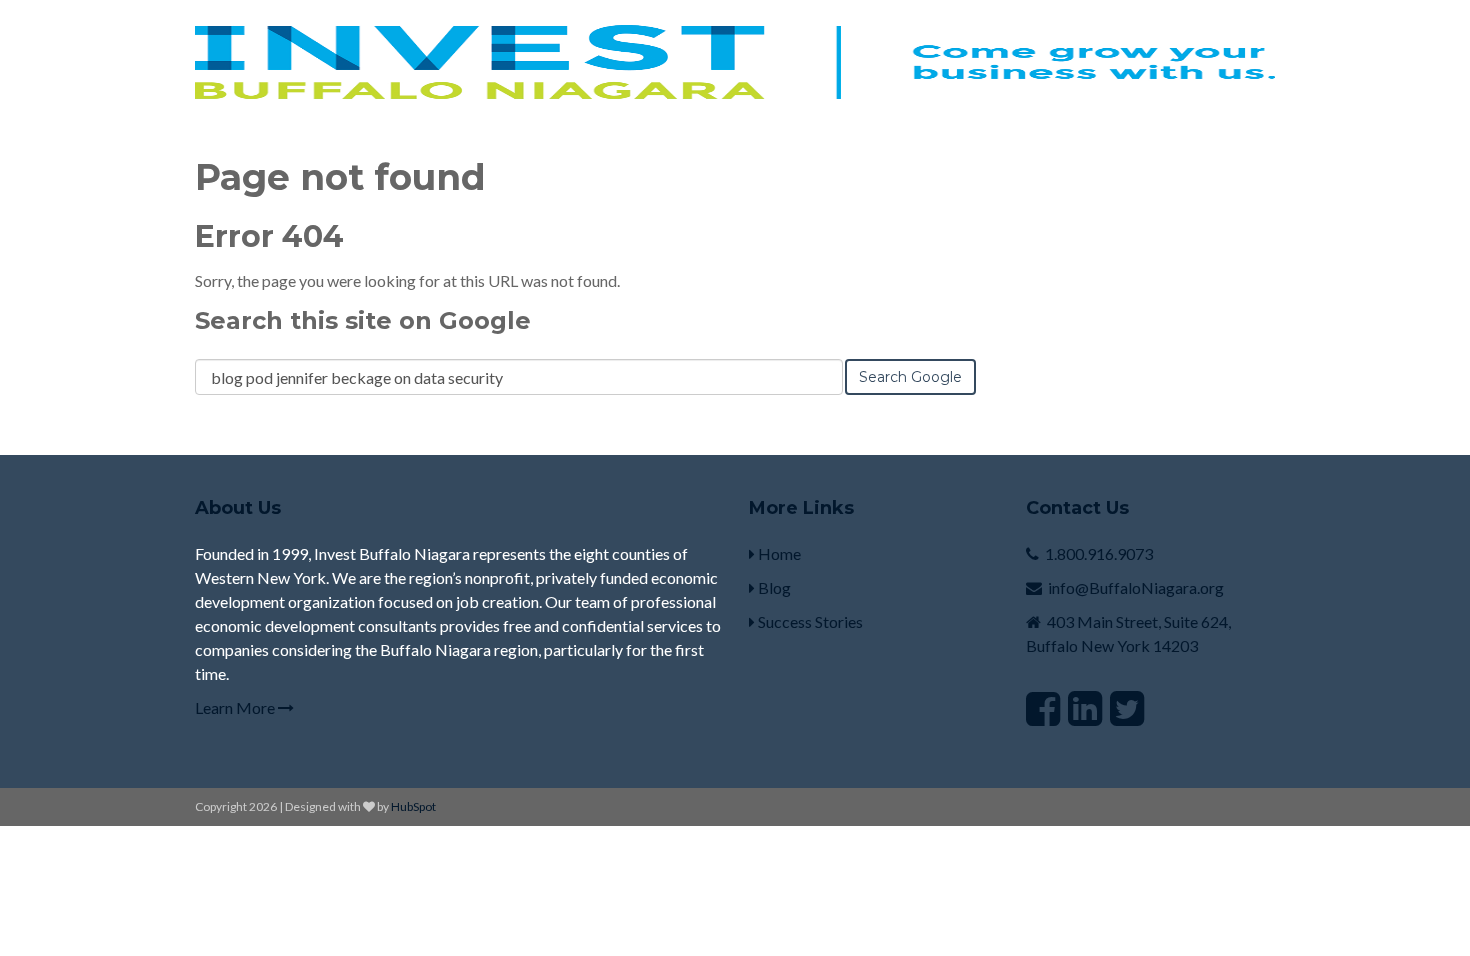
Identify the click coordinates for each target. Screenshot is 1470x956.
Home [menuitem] (778, 553)
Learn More (236, 707)
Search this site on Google (363, 320)
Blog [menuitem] (773, 587)
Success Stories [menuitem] (809, 621)
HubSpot (413, 806)
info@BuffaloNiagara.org (1136, 587)
